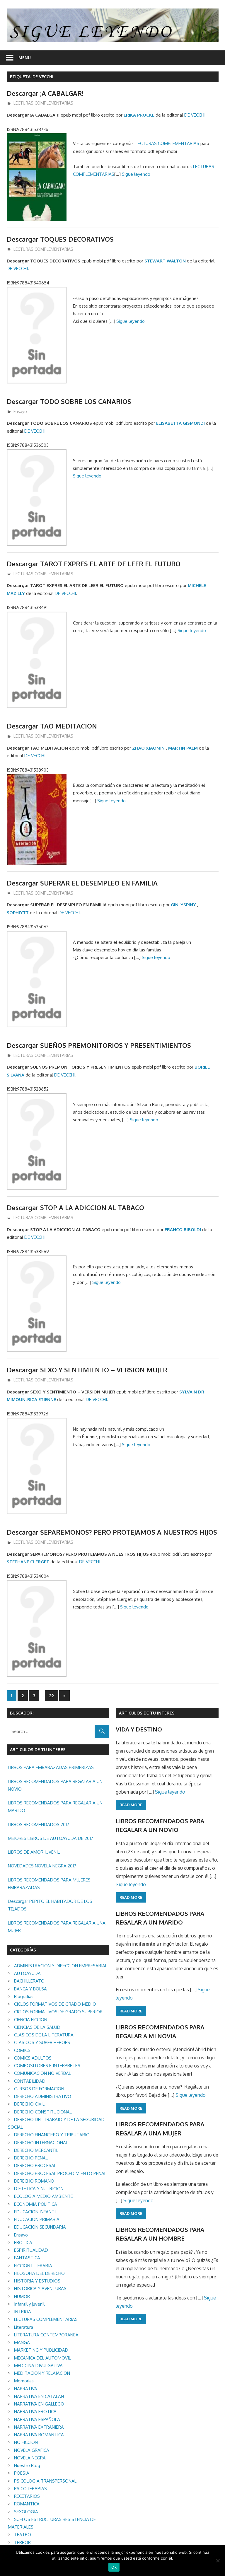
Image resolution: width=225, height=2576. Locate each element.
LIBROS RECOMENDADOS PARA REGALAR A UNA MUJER (57, 1927)
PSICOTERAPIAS (30, 2489)
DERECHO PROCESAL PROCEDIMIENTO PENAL (60, 2173)
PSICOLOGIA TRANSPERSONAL (45, 2481)
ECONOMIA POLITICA (36, 2204)
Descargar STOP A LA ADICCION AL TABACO (75, 1207)
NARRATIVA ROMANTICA (39, 2435)
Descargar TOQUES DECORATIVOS (60, 239)
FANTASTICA (27, 2258)
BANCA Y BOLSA (30, 1989)
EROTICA (23, 2243)
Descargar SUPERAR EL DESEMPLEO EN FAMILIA (82, 883)
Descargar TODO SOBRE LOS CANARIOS (69, 401)
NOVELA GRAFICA (32, 2450)
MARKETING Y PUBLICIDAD (41, 2350)
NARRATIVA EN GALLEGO (39, 2404)
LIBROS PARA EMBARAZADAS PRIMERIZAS (51, 1767)
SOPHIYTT (18, 913)
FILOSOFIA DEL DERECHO (39, 2273)
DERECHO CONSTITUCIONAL (43, 2112)
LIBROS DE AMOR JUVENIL (34, 1852)
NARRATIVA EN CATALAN (39, 2396)
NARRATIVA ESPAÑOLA (37, 2419)
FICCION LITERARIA (33, 2266)
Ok (114, 2567)
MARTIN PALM (183, 748)
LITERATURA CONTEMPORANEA (46, 2335)
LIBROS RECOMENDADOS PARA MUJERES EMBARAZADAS (49, 1884)
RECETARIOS (27, 2496)
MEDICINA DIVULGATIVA (38, 2366)
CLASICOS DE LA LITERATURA (44, 2035)
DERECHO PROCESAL (35, 2165)
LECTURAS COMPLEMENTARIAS (43, 103)
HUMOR (22, 2296)
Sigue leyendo (136, 174)
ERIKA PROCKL (139, 115)
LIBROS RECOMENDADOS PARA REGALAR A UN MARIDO (55, 1807)
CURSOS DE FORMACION (39, 2089)
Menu (25, 58)
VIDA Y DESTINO (139, 1729)
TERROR (22, 2542)
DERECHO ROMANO (34, 2181)
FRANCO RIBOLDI (183, 1230)
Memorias (24, 2381)
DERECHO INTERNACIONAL (41, 2143)
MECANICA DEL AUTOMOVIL (42, 2358)
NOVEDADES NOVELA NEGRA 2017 (42, 1866)
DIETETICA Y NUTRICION (39, 2189)
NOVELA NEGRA (30, 2458)
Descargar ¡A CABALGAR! (45, 93)
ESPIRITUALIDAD (31, 2250)
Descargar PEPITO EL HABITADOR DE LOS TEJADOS (50, 1905)
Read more (131, 1805)
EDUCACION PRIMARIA (37, 2219)
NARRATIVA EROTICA (35, 2412)
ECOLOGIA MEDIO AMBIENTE (44, 2196)
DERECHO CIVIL (29, 2104)
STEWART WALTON (165, 261)
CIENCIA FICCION (31, 2020)
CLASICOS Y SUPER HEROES (42, 2042)
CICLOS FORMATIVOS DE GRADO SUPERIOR (58, 2012)
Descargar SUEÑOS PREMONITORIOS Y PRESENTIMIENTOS (99, 1045)
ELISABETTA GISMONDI (180, 423)
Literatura (24, 2327)
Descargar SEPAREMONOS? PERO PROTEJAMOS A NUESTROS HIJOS (112, 1532)
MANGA (22, 2342)
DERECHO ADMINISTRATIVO (43, 2096)
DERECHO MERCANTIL (36, 2150)
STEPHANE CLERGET (28, 1562)
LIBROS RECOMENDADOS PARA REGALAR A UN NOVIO (55, 1785)
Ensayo (20, 411)
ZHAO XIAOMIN (148, 748)
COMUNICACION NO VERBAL (42, 2073)
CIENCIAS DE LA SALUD (37, 2027)
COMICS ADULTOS (33, 2058)
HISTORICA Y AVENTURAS (40, 2288)
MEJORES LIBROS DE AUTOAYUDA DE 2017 (51, 1838)
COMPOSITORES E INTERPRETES (47, 2066)
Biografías (24, 1996)
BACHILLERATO (29, 1981)
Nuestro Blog (27, 2465)
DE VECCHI (195, 115)
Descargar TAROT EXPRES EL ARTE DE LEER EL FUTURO (94, 564)
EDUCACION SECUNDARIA (40, 2227)
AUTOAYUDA (27, 1973)
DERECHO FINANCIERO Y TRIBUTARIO (52, 2135)
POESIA (22, 2473)
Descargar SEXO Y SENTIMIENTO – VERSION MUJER (87, 1370)
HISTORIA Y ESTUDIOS (37, 2281)
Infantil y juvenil (29, 2304)
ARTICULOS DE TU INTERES (147, 1713)
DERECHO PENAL (31, 2158)
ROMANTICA (27, 2504)
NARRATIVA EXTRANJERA (39, 2427)
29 (52, 1696)
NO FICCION (26, 2442)
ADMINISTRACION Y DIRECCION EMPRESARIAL (61, 1966)
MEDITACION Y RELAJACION (42, 2373)
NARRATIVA (26, 2389)
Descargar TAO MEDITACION (52, 726)
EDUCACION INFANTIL (36, 2212)
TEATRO (23, 2535)
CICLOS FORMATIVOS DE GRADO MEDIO (55, 2004)
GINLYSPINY (183, 905)
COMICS (22, 2050)
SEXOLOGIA (26, 2512)
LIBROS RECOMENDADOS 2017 (39, 1824)
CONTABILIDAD (30, 2081)
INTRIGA (23, 2312)
